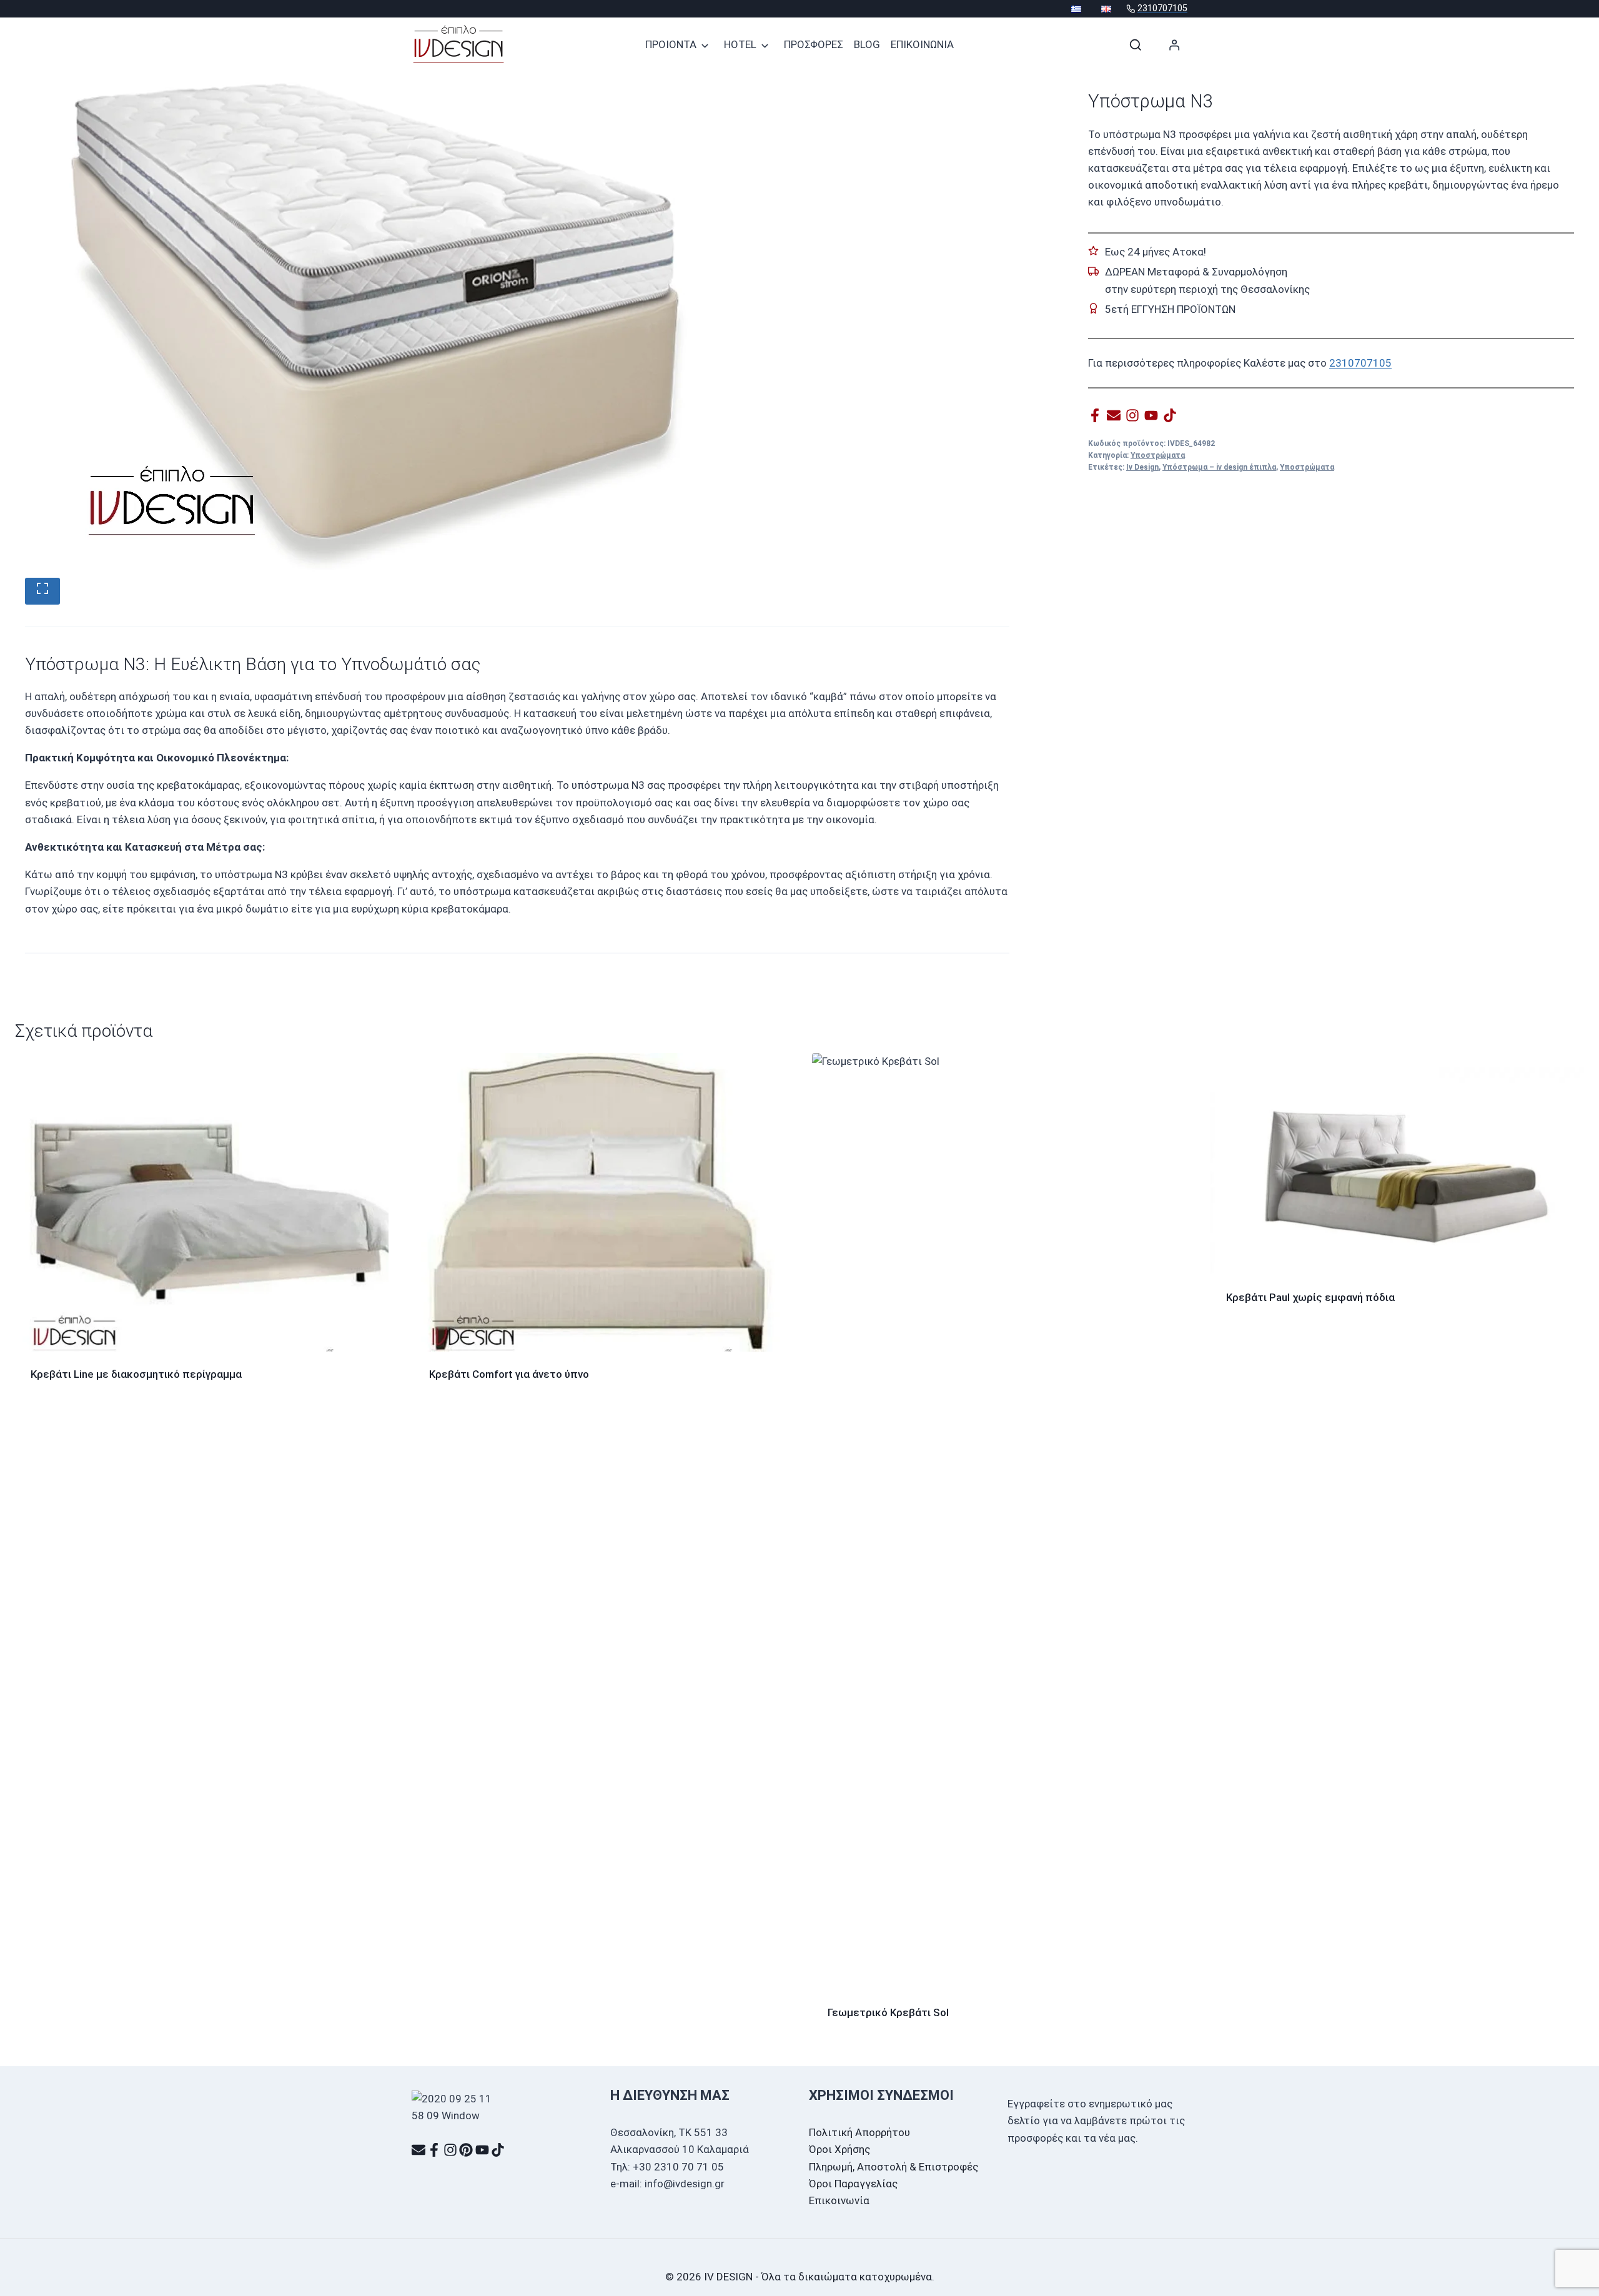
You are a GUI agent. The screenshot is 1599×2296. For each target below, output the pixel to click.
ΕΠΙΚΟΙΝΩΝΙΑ (922, 44)
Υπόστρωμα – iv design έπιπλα (1219, 467)
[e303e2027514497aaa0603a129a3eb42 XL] (400, 328)
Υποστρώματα (1158, 455)
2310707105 (1360, 362)
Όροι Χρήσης (839, 2149)
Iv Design (1142, 467)
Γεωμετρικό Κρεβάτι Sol (888, 2012)
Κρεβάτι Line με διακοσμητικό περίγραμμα (136, 1374)
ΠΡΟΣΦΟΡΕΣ (814, 44)
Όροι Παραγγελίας (853, 2184)
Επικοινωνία (839, 2200)
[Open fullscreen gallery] (42, 591)
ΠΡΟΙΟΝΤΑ (671, 44)
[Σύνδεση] (1175, 45)
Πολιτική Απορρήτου (859, 2132)
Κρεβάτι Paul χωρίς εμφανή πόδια (1310, 1297)
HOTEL (740, 44)
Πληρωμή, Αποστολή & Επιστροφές (894, 2167)
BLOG (867, 44)
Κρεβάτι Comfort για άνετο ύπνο (509, 1374)
